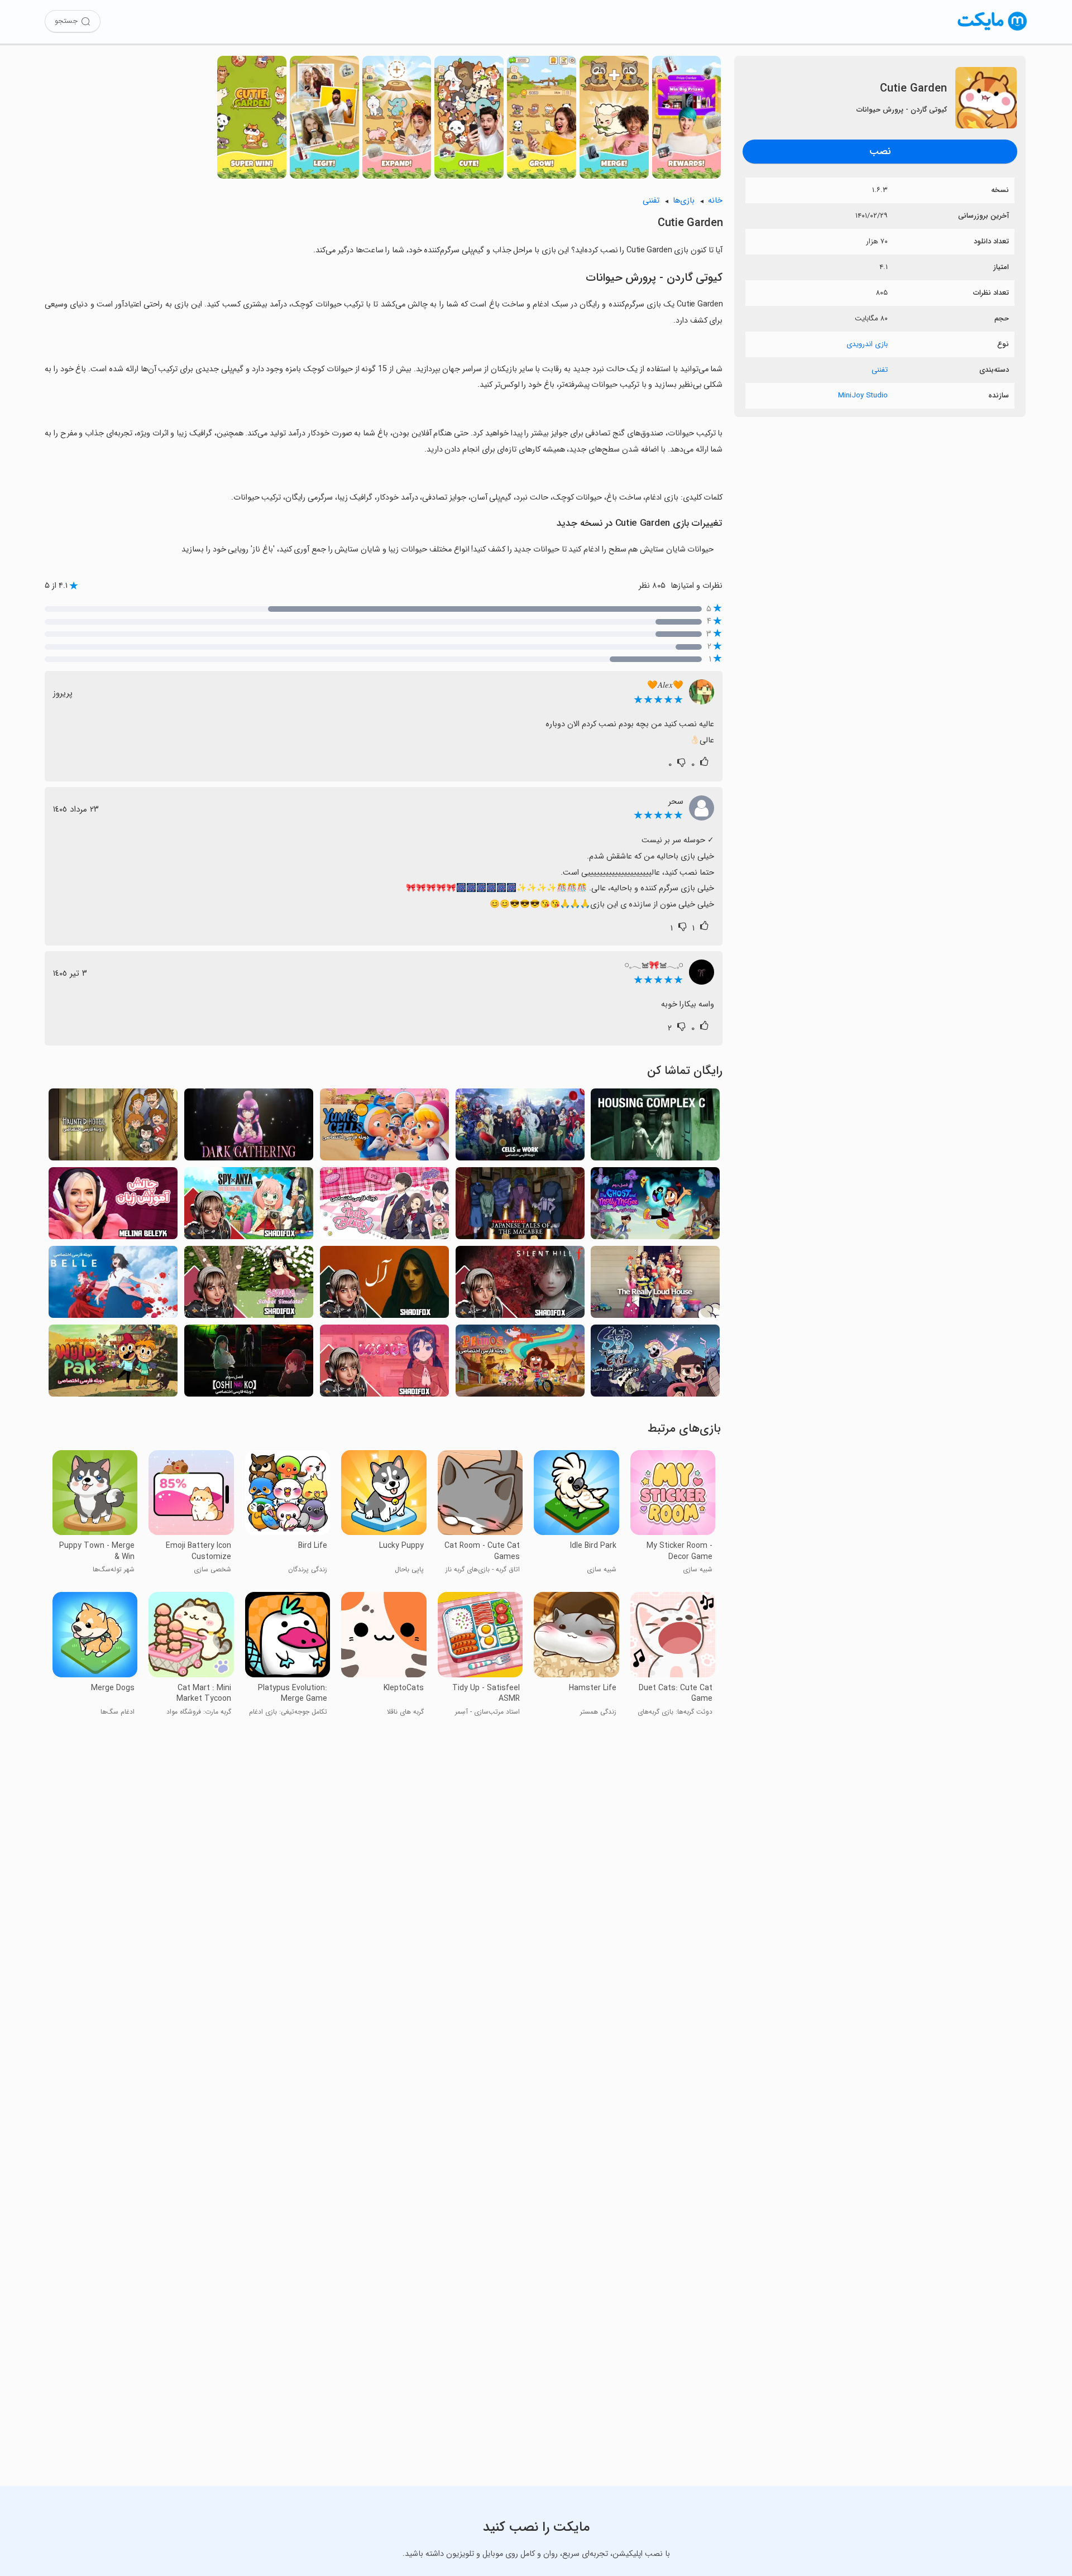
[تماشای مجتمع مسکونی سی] (655, 1128)
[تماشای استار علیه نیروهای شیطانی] (655, 1364)
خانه (715, 201)
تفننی (880, 370)
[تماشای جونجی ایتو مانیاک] (520, 1207)
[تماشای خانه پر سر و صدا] (655, 1285)
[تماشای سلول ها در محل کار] (520, 1128)
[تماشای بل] (113, 1285)
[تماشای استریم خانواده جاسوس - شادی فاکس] (249, 1207)
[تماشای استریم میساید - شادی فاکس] (384, 1364)
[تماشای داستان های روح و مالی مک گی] (655, 1207)
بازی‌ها (684, 201)
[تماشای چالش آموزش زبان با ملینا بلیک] (113, 1207)
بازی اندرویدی (867, 344)
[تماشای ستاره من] (249, 1364)
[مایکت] (992, 30)
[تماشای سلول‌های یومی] (384, 1128)
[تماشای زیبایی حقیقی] (384, 1207)
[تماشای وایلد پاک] (113, 1364)
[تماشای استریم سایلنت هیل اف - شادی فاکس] (520, 1285)
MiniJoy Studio (863, 395)
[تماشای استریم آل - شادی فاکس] (384, 1285)
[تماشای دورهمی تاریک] (249, 1128)
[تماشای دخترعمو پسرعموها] (520, 1364)
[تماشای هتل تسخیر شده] (113, 1128)
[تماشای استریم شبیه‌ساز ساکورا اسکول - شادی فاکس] (249, 1285)
